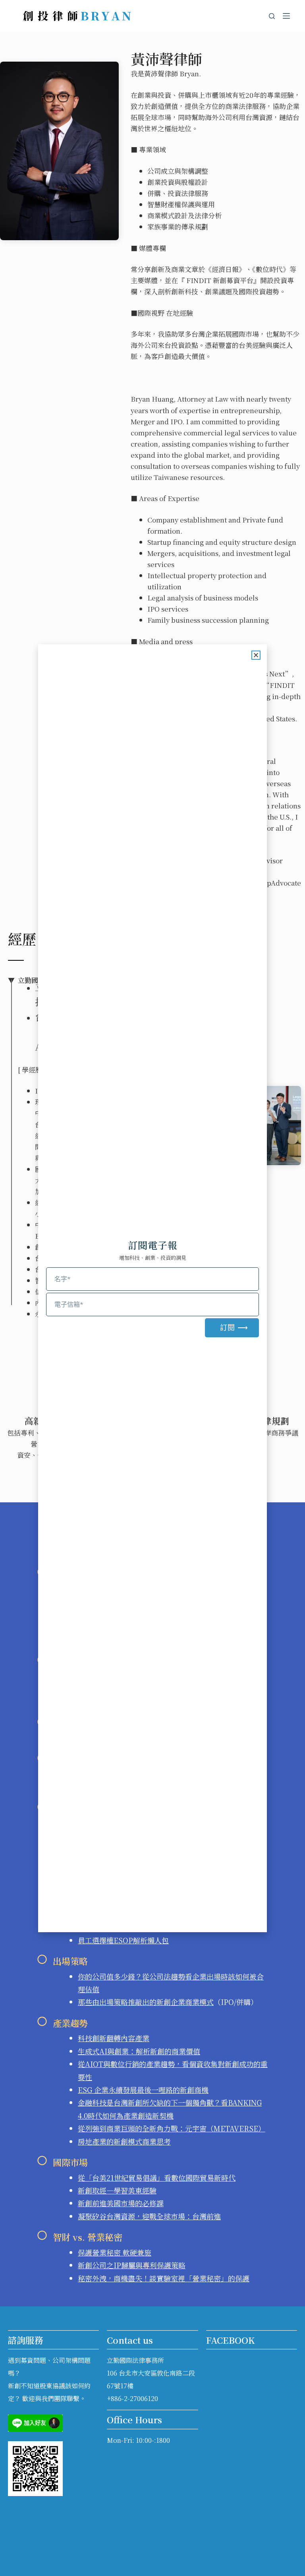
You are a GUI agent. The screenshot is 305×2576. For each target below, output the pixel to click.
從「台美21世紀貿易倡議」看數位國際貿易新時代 (157, 2178)
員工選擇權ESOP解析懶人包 (123, 1940)
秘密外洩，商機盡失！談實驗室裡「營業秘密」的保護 (164, 2278)
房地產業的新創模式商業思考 (124, 2141)
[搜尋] (272, 16)
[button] (256, 655)
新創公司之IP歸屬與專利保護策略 (132, 2265)
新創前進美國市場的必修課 (121, 2203)
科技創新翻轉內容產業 (114, 2038)
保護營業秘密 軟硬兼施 (115, 2252)
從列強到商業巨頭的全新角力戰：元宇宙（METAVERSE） (172, 2128)
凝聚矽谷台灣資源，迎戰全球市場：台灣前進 (149, 2216)
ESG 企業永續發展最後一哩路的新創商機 (143, 2090)
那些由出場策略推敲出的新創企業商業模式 (146, 2002)
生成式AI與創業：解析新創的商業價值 (139, 2051)
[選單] (286, 16)
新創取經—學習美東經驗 (117, 2190)
